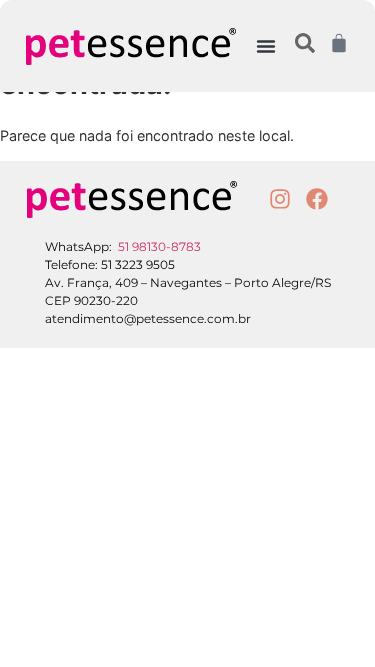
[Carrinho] (339, 43)
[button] (266, 46)
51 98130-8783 (159, 246)
